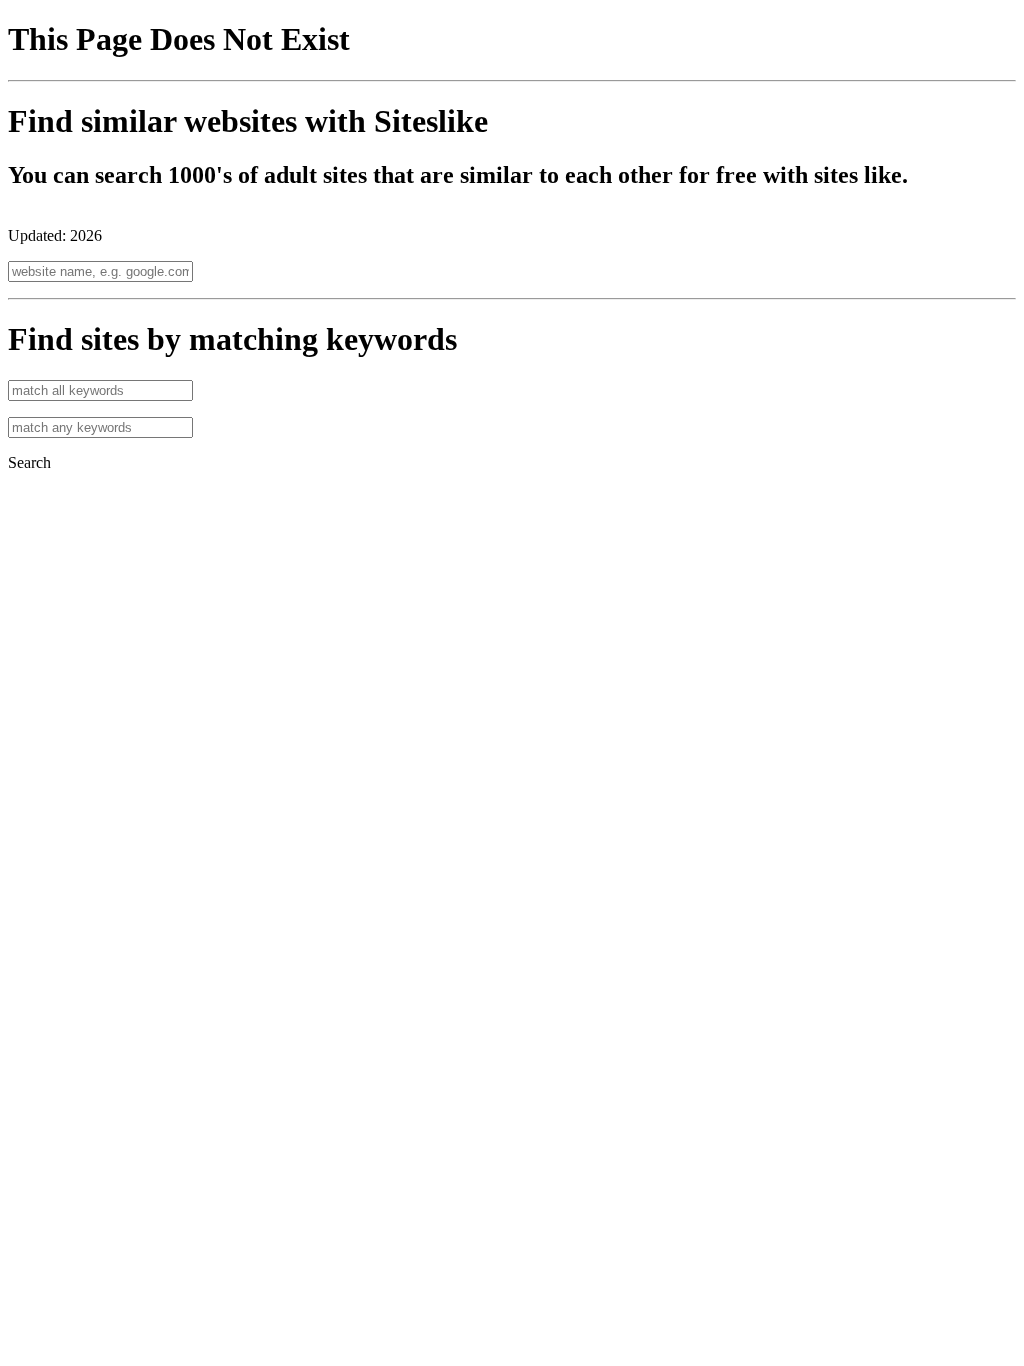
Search (29, 462)
